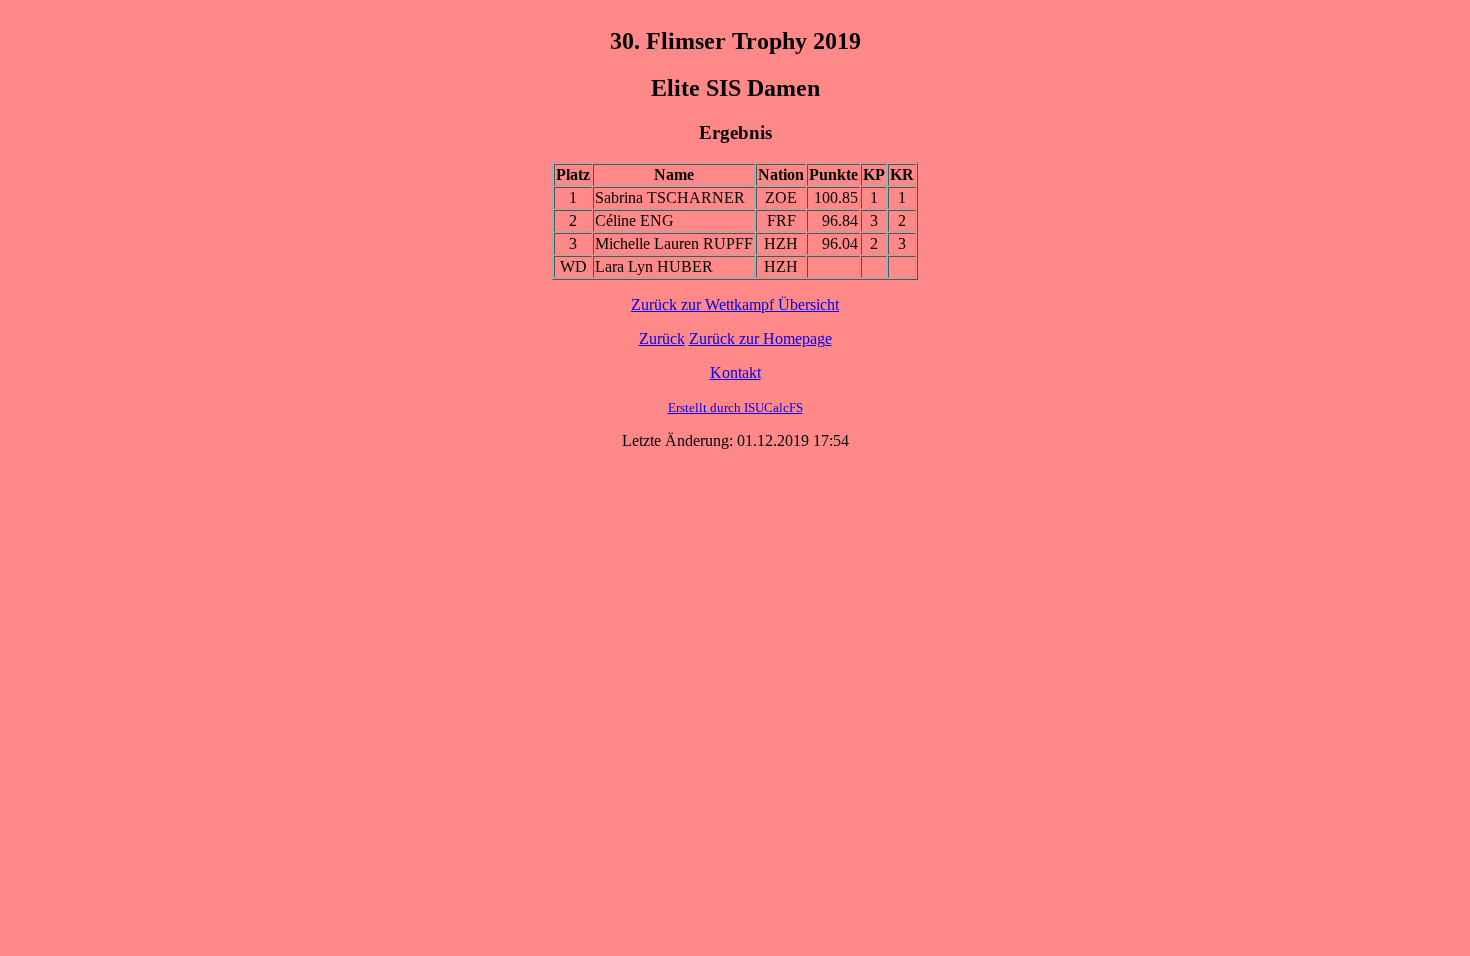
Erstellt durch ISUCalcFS (735, 407)
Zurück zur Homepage (760, 338)
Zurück (662, 338)
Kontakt (735, 372)
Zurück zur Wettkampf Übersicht (735, 304)
